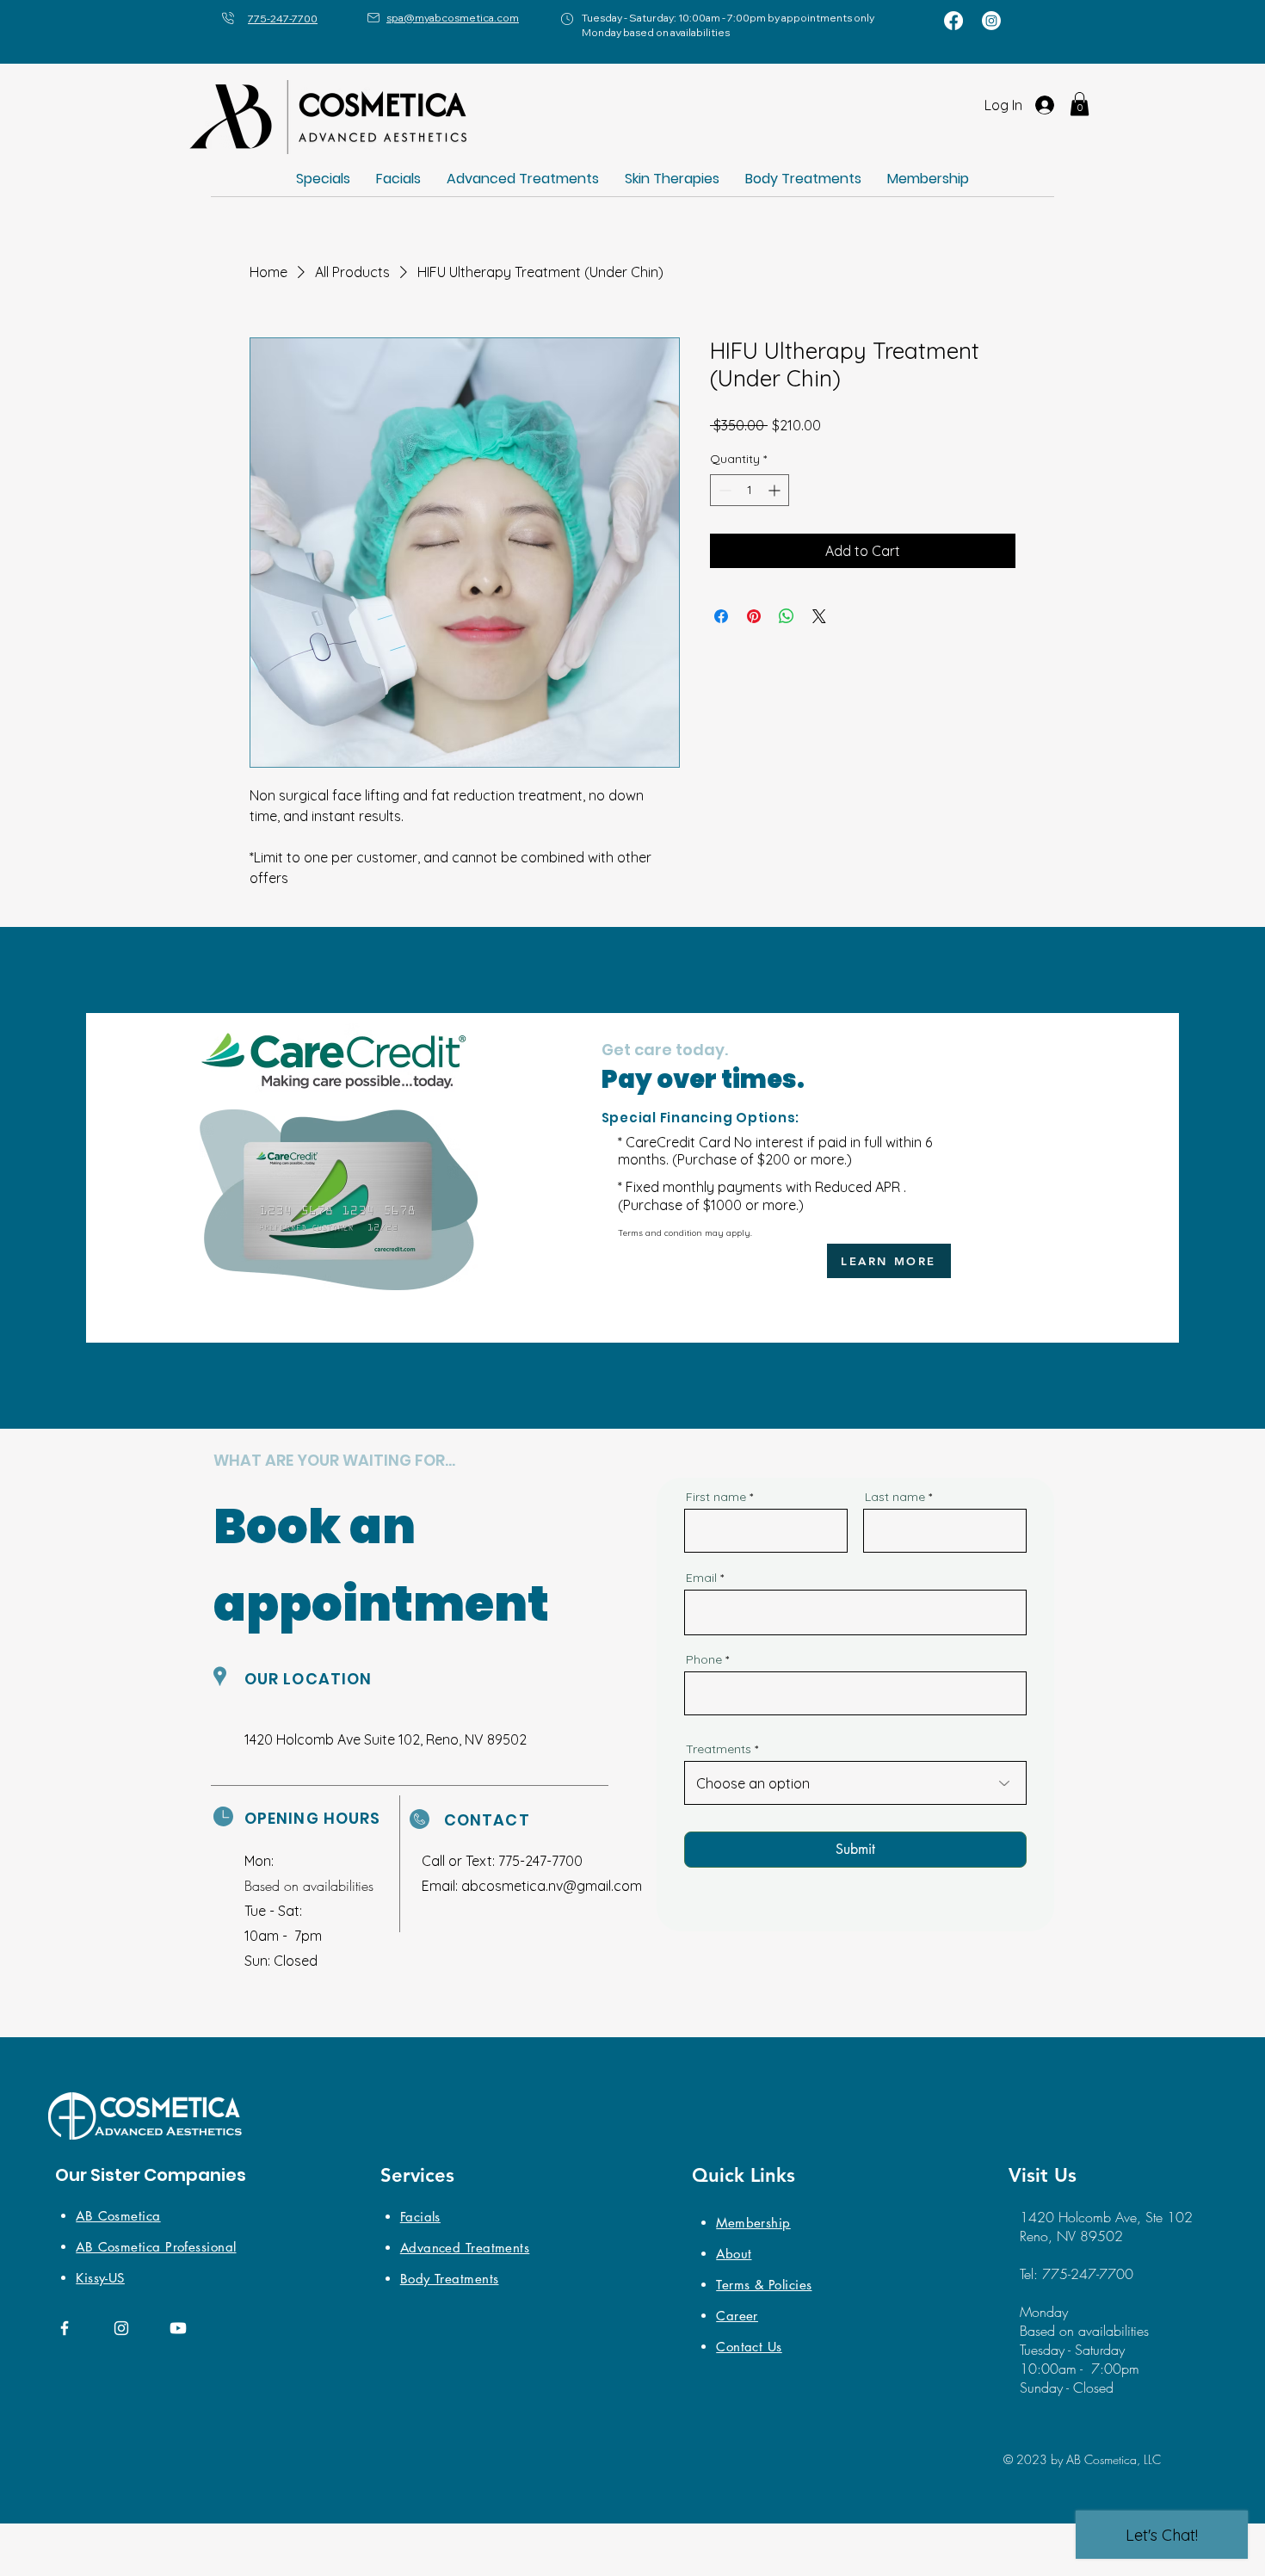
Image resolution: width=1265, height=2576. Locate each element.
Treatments (719, 1749)
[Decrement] (723, 490)
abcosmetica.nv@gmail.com (552, 1886)
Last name (895, 1497)
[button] (1080, 104)
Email (701, 1578)
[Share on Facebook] (721, 616)
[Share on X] (819, 616)
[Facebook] (953, 21)
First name (716, 1497)
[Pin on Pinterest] (754, 616)
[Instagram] (991, 21)
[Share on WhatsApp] (787, 616)
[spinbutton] (750, 490)
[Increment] (776, 490)
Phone (704, 1659)
